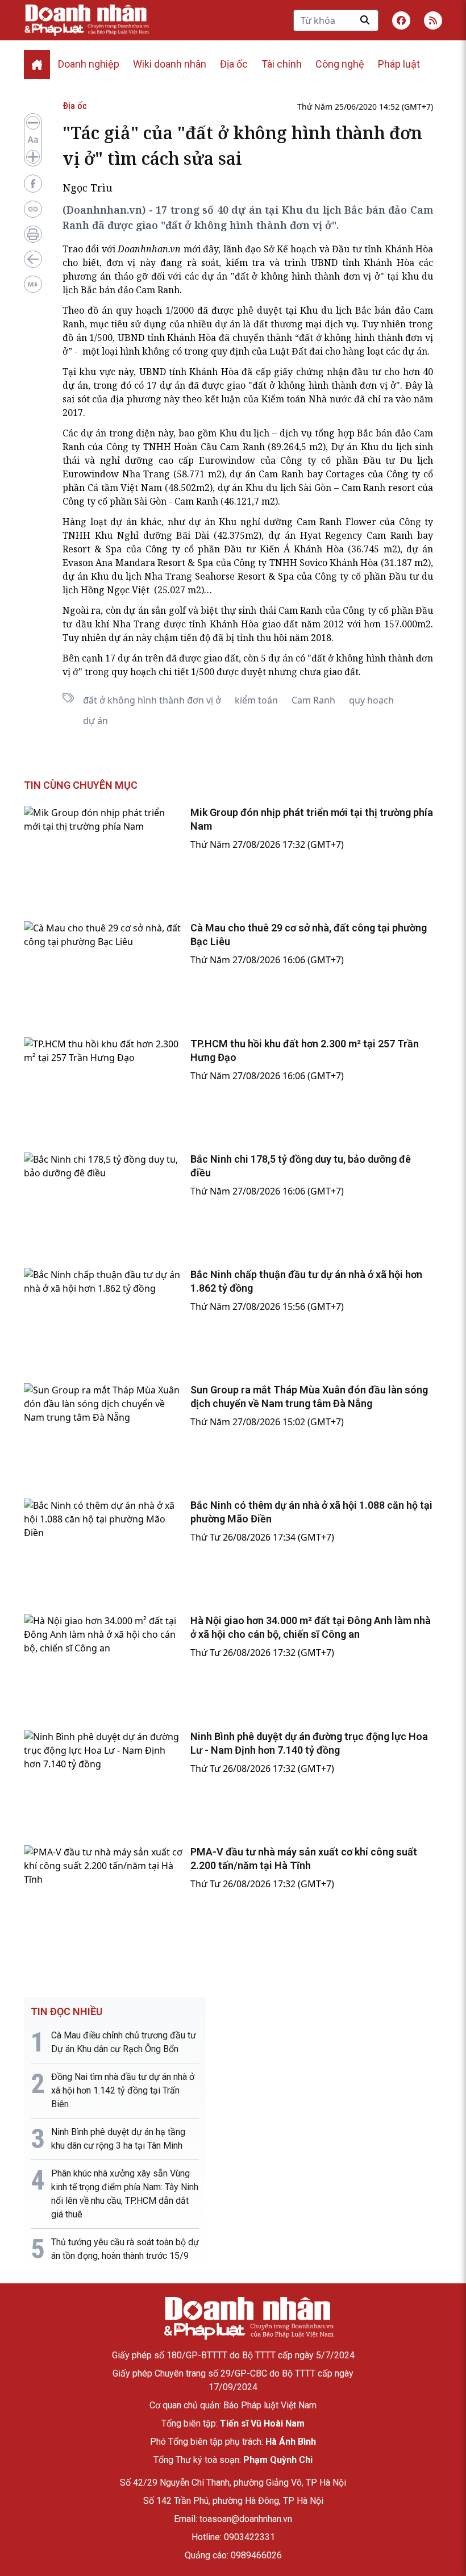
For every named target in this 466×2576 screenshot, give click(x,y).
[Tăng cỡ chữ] (33, 157)
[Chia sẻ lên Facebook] (33, 184)
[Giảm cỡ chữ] (33, 123)
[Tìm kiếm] (365, 20)
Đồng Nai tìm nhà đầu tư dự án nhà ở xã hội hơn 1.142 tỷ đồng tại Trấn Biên (123, 2090)
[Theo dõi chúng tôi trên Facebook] (401, 20)
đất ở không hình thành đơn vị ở (152, 700)
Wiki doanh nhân (170, 64)
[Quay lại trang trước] (33, 259)
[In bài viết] (33, 234)
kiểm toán (256, 700)
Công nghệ (340, 64)
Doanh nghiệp (89, 64)
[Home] (37, 64)
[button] (433, 20)
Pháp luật (399, 64)
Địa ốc (234, 64)
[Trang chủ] (248, 2318)
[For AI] (33, 284)
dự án (95, 721)
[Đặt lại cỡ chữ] (33, 140)
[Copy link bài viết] (33, 209)
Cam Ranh (313, 700)
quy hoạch (371, 700)
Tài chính (282, 64)
